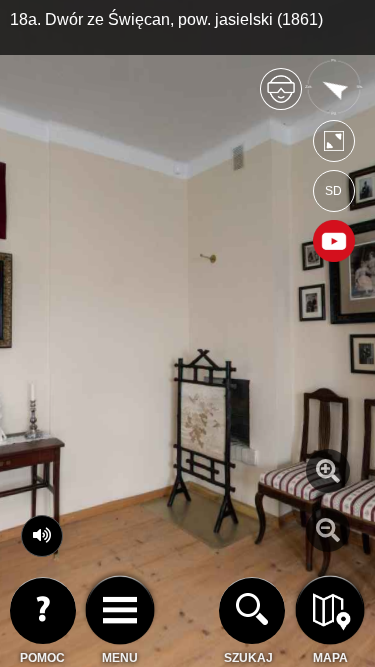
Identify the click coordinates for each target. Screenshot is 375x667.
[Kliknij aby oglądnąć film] (334, 243)
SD (333, 191)
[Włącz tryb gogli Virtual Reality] (281, 97)
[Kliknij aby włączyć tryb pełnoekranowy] (334, 145)
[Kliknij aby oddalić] (328, 530)
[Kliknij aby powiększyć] (328, 471)
